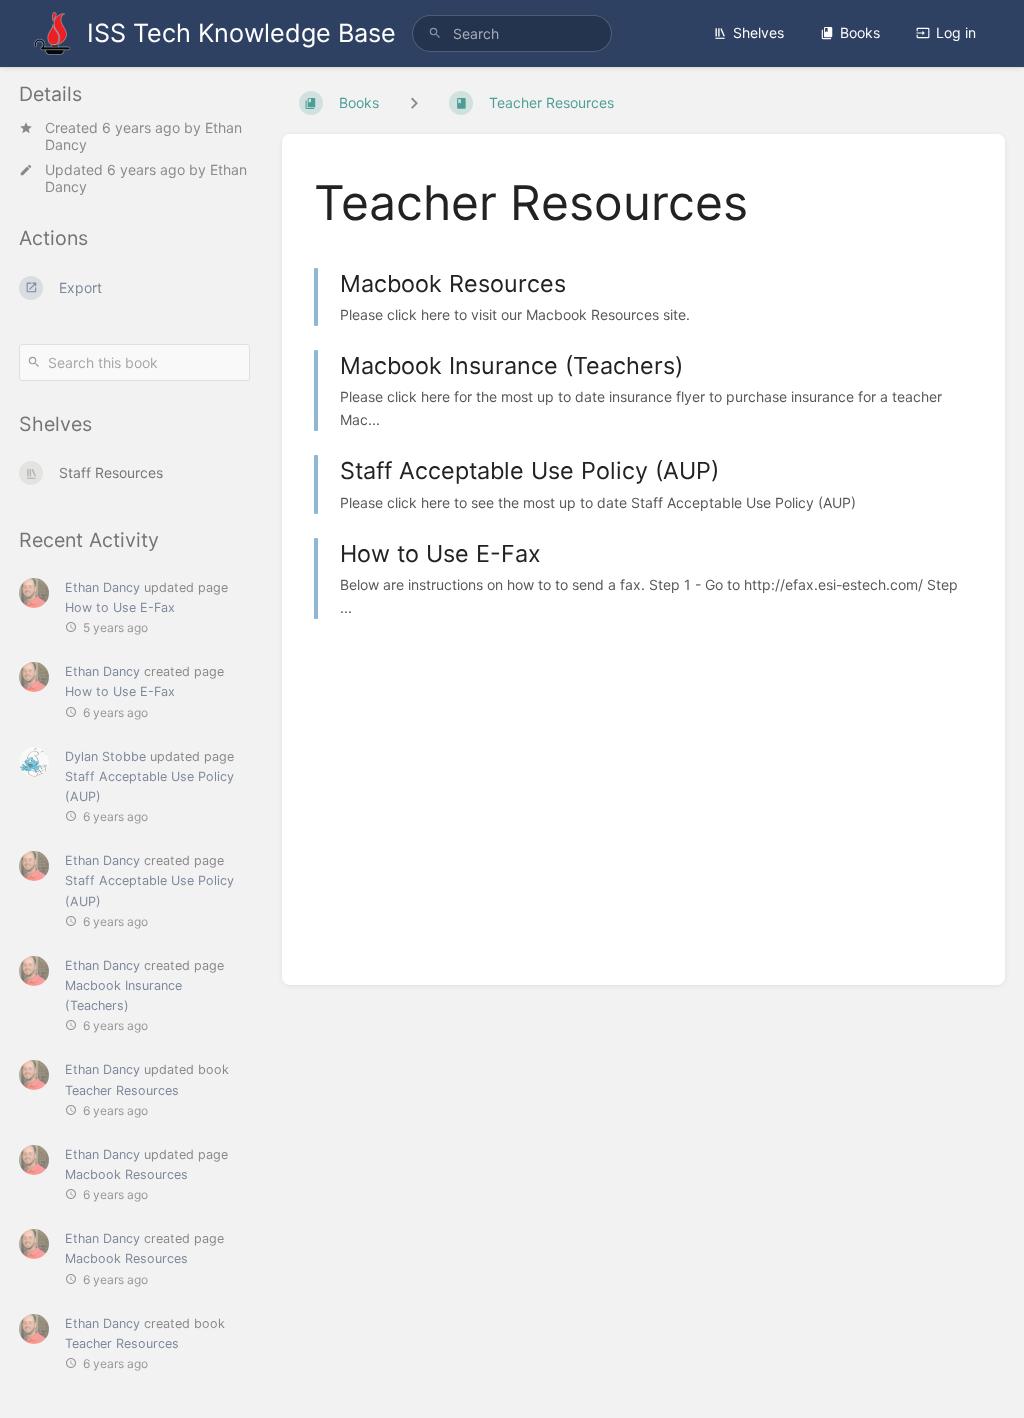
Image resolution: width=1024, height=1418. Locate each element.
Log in (956, 32)
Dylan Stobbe (105, 756)
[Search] (435, 33)
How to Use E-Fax (120, 607)
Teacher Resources (122, 1090)
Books (860, 32)
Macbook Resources (126, 1174)
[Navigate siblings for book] (414, 102)
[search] (512, 33)
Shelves (758, 32)
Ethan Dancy (102, 587)
